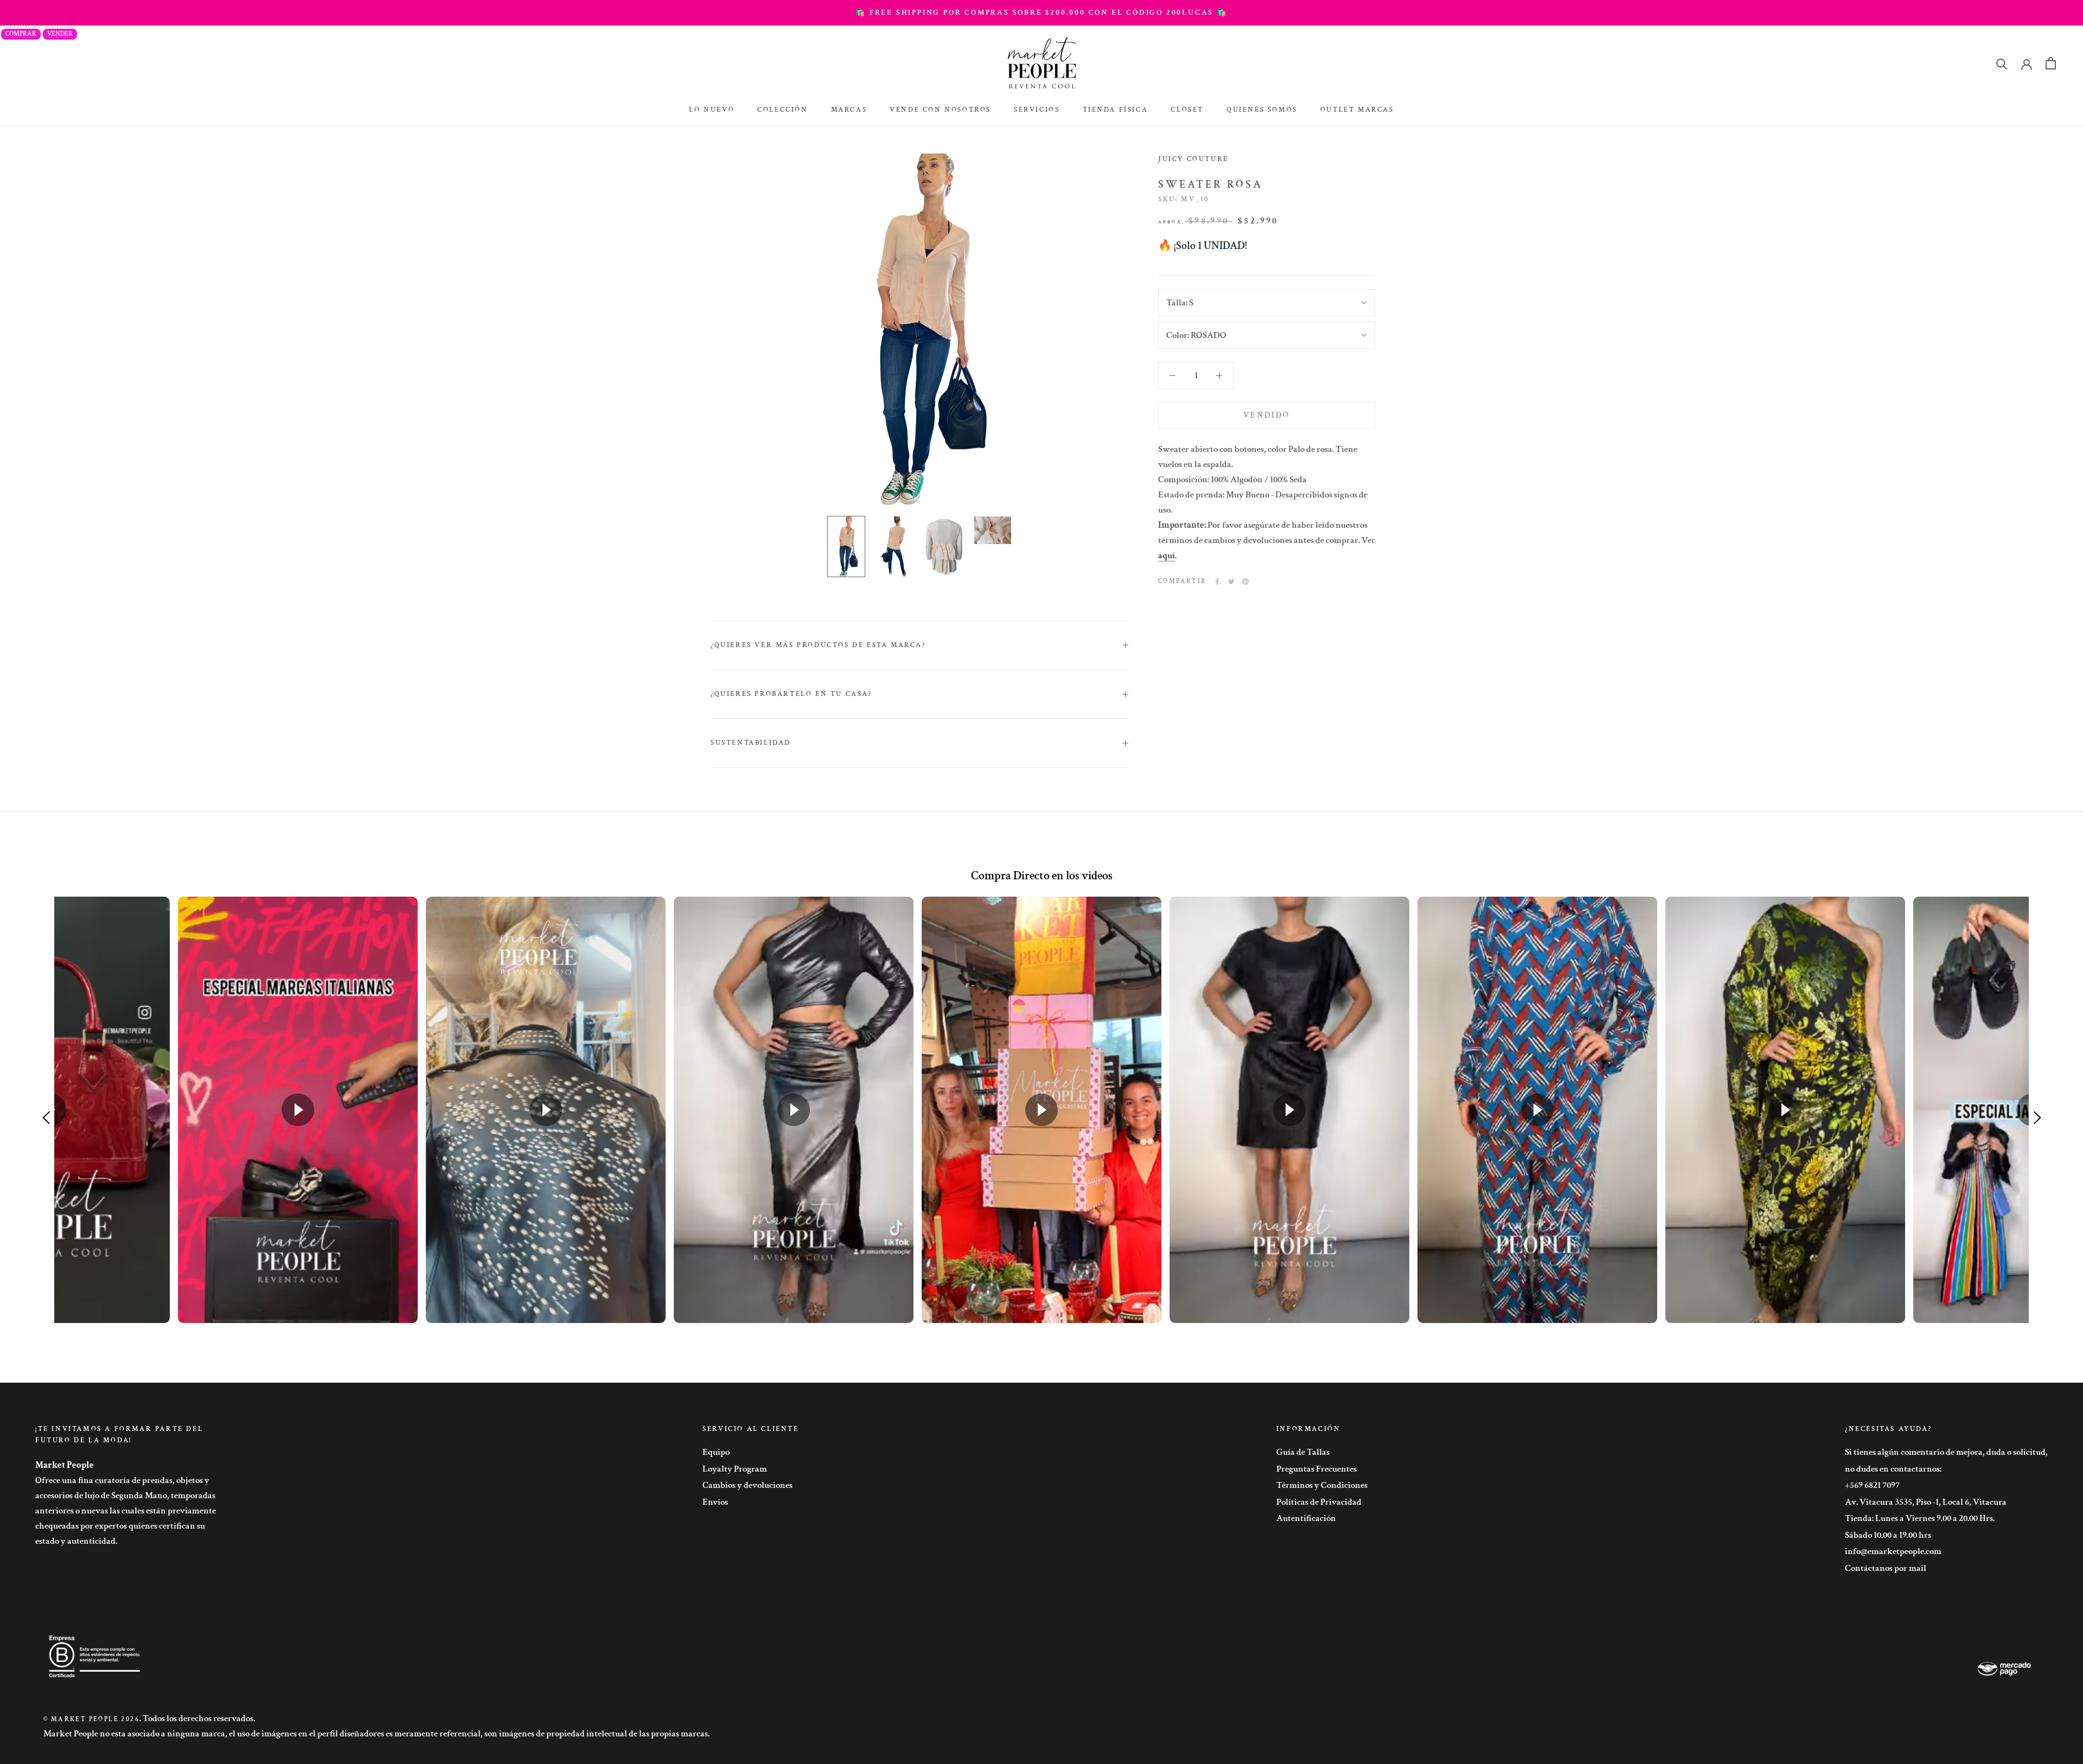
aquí (1167, 555)
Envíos (715, 1502)
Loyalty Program (735, 1469)
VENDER (60, 34)
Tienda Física (1116, 110)
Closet (1187, 110)
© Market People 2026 (91, 1719)
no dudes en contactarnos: (1893, 1469)
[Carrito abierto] (2051, 63)
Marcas (849, 110)
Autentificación (1306, 1518)
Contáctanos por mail (1886, 1568)
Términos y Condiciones (1322, 1485)
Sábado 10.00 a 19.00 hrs (1888, 1535)
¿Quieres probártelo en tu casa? (791, 694)
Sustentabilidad (751, 743)
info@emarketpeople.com (1893, 1551)
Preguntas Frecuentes (1317, 1469)
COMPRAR (21, 34)
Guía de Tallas (1303, 1452)
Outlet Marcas (1357, 110)
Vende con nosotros (940, 110)
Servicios (1037, 110)
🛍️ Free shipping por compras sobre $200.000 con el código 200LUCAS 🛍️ (1041, 12)
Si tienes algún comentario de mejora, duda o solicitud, (1946, 1452)
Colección (782, 110)
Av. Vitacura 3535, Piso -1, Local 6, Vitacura (1926, 1502)
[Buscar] (2002, 63)
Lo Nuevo (712, 110)
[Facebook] (1217, 581)
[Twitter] (1231, 581)
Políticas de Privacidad (1319, 1502)
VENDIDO (1267, 415)
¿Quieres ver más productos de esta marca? (818, 645)
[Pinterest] (1245, 581)
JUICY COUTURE (1193, 159)
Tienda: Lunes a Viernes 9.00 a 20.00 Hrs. (1920, 1518)
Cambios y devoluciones (747, 1485)
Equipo (716, 1452)
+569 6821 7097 (1872, 1485)
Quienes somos (1262, 110)
